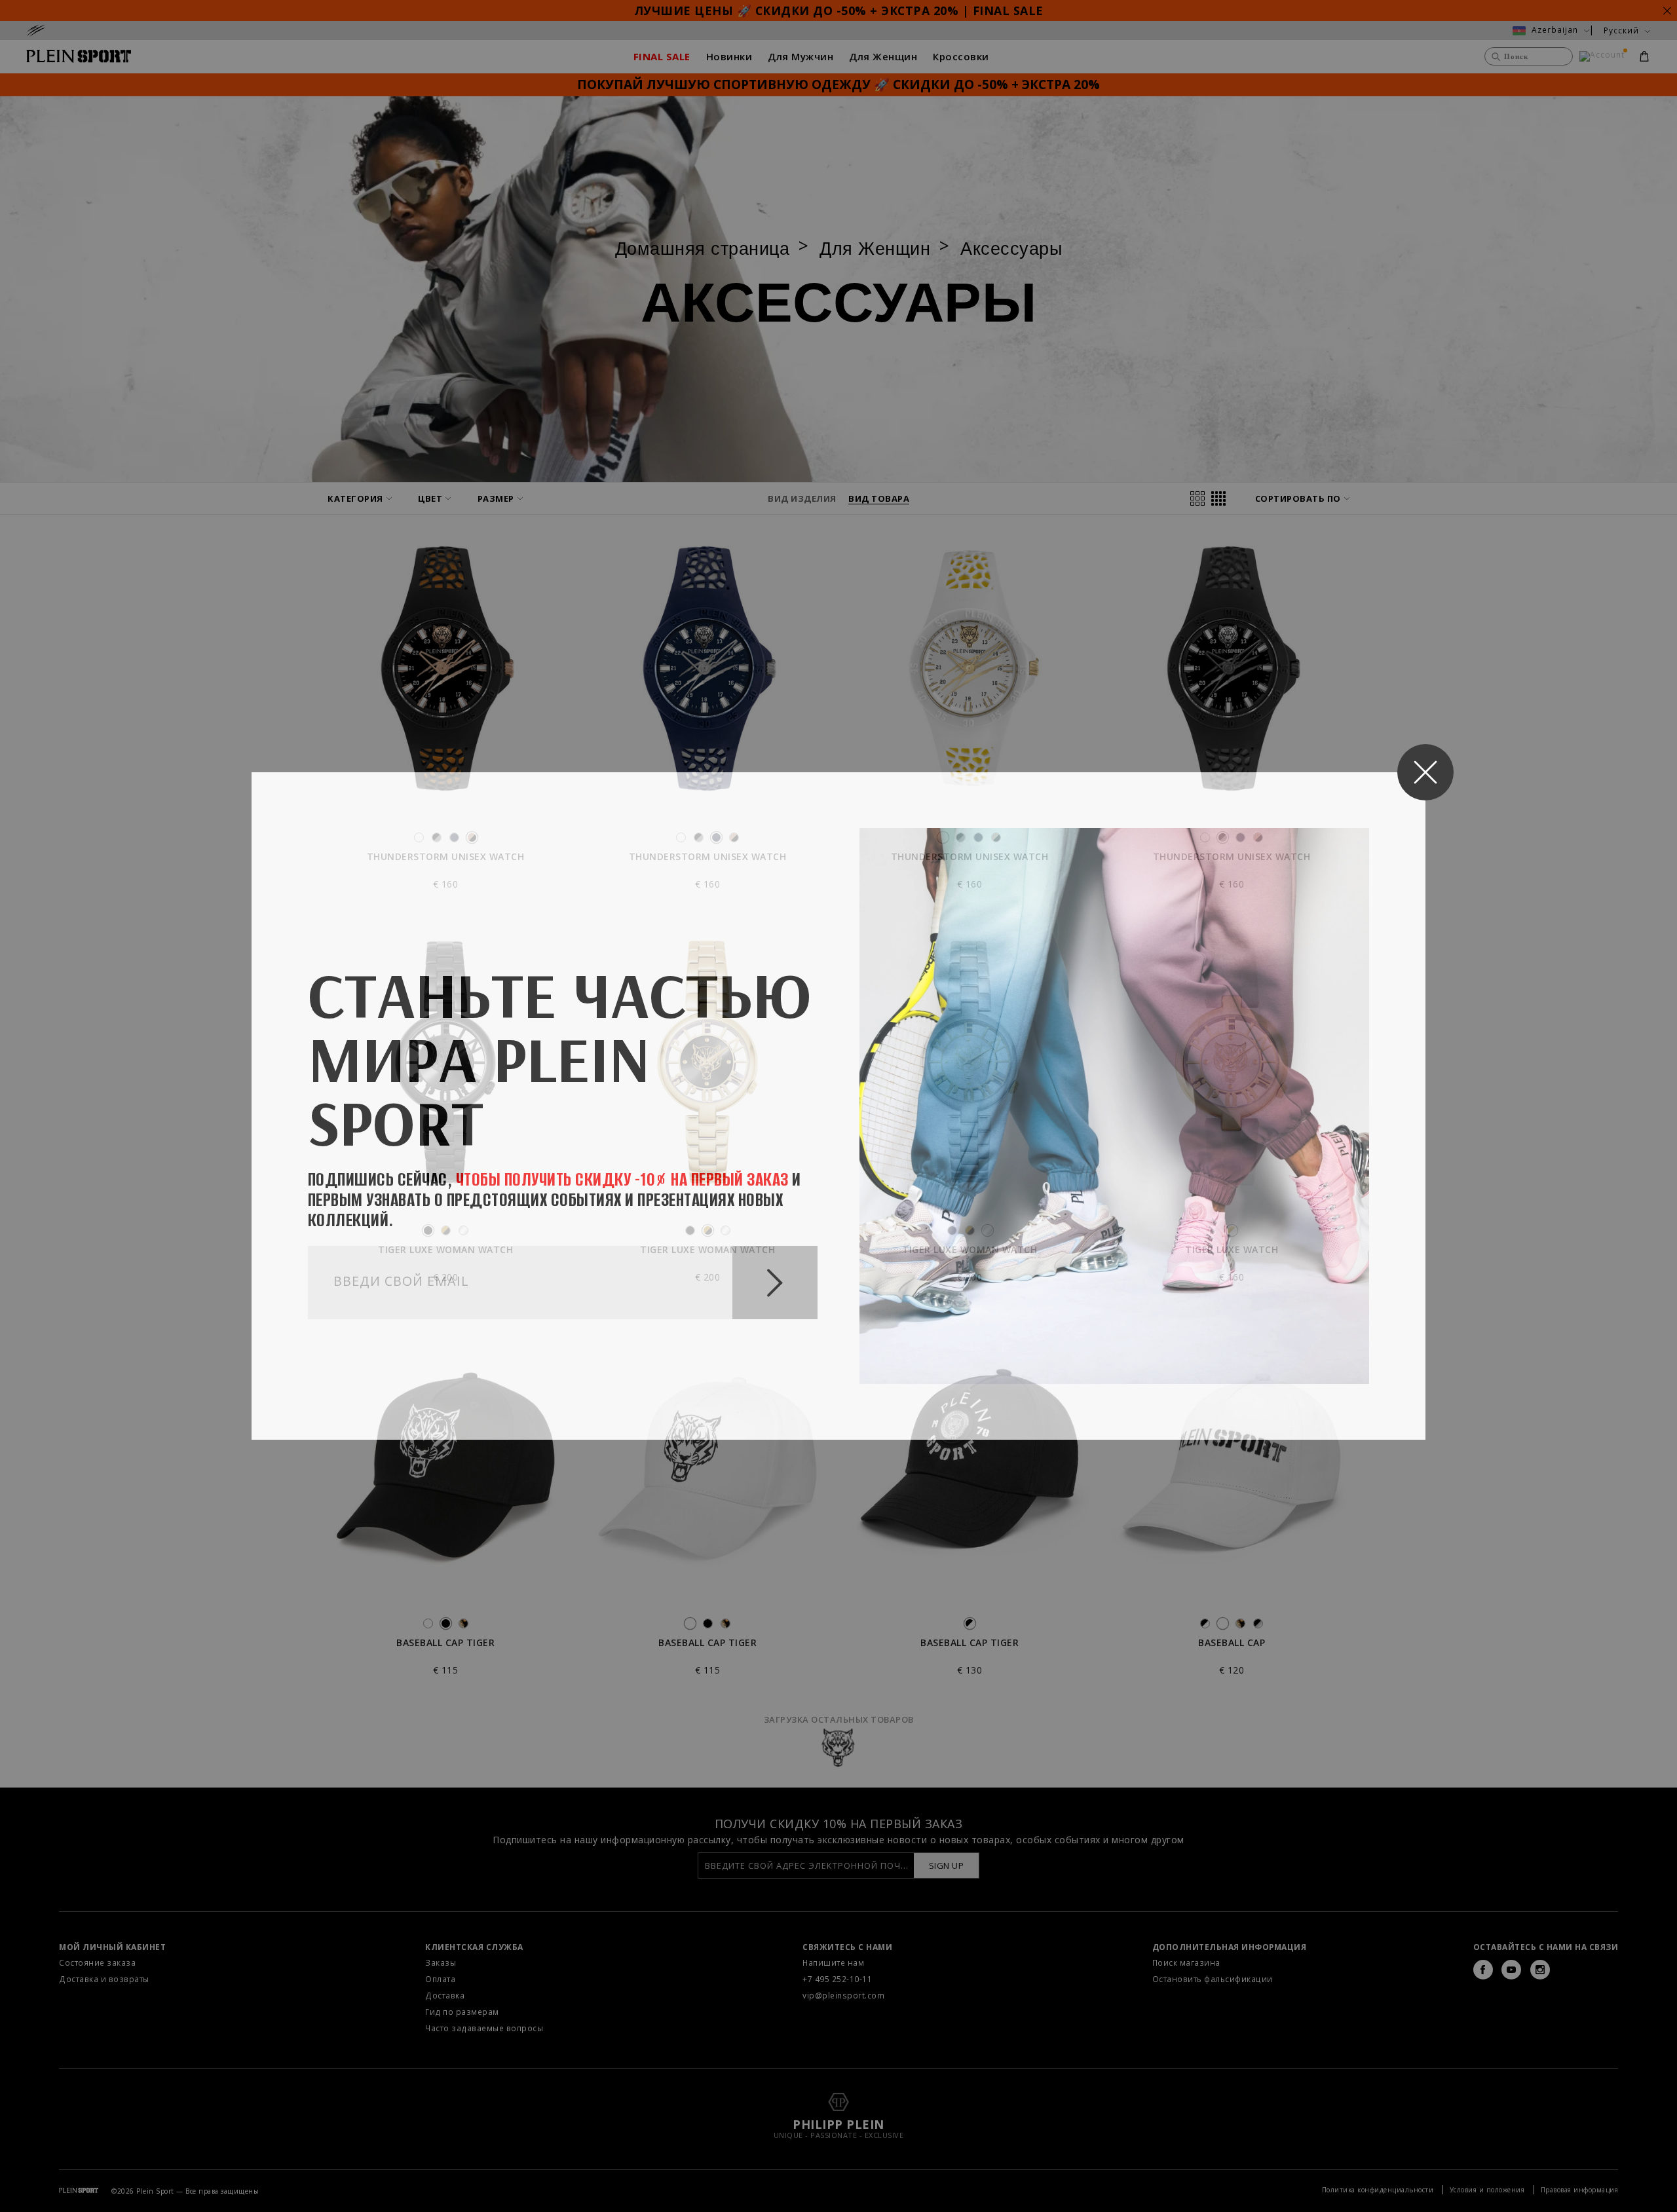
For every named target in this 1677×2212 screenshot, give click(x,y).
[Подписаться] (775, 1283)
